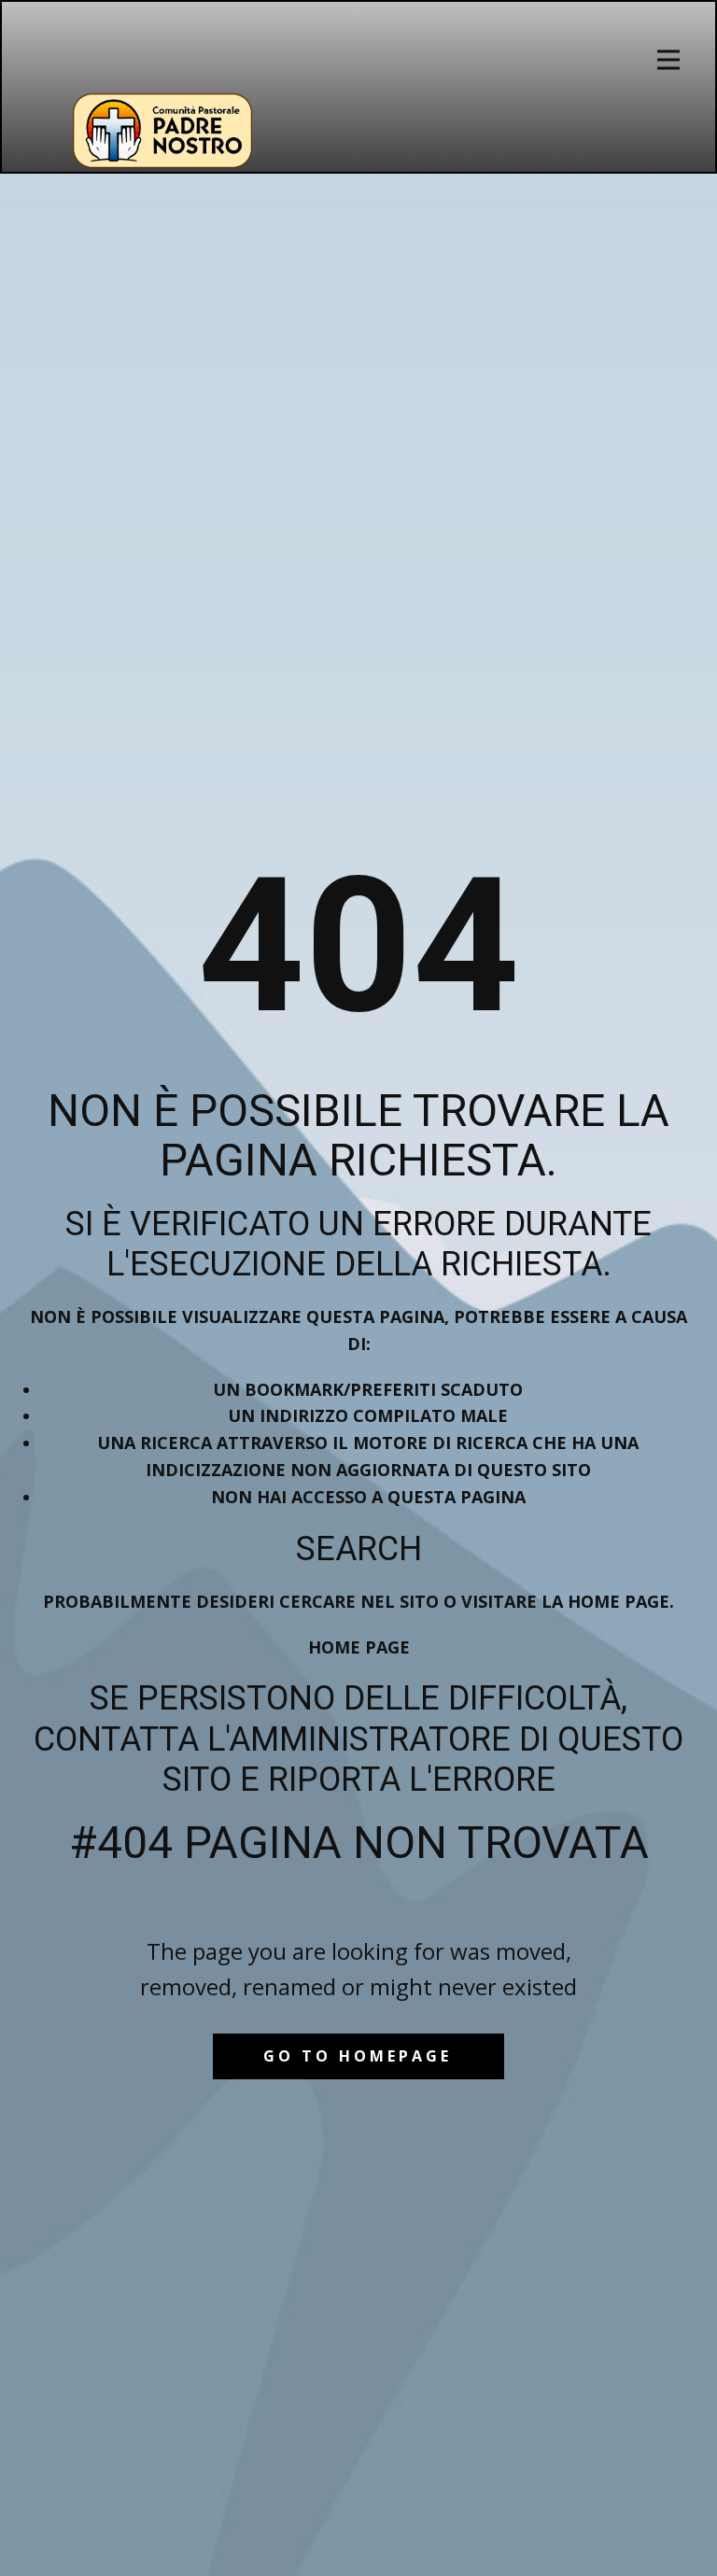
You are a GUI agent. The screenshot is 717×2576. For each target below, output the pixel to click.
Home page (359, 1647)
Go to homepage (358, 2056)
